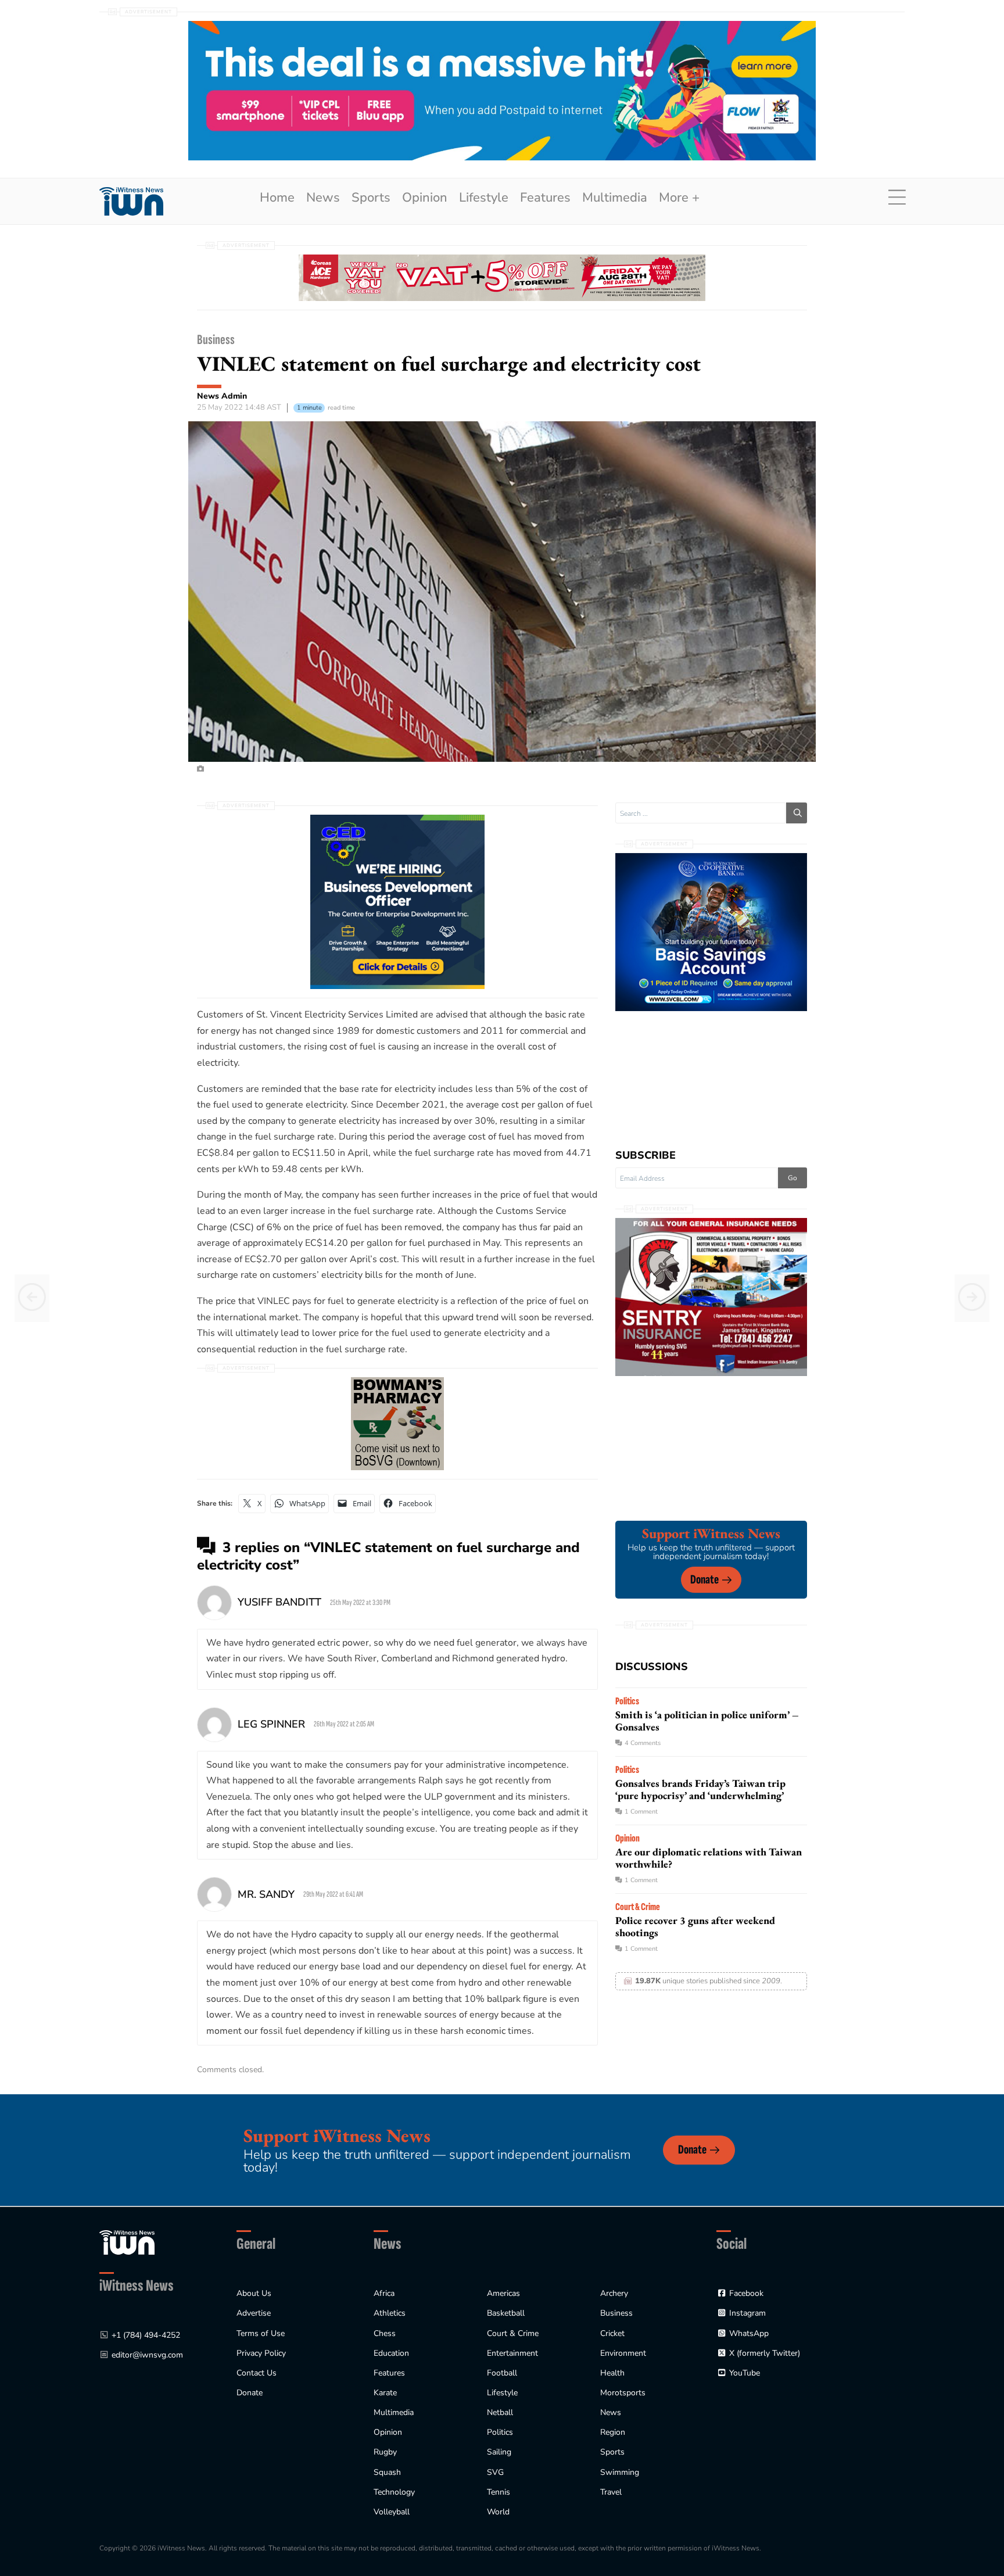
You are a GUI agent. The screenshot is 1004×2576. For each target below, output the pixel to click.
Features (545, 198)
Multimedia (615, 198)
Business (216, 340)
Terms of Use (261, 2333)
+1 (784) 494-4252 (146, 2335)
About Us (254, 2293)
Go (793, 1178)
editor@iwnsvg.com (147, 2355)
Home (277, 198)
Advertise (254, 2313)
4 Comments (643, 1743)
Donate (704, 1580)
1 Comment (641, 1812)
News (323, 198)
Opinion (425, 198)
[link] (131, 201)
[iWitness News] (127, 2242)
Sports (371, 198)
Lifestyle (484, 198)
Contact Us (257, 2373)
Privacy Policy (261, 2353)
